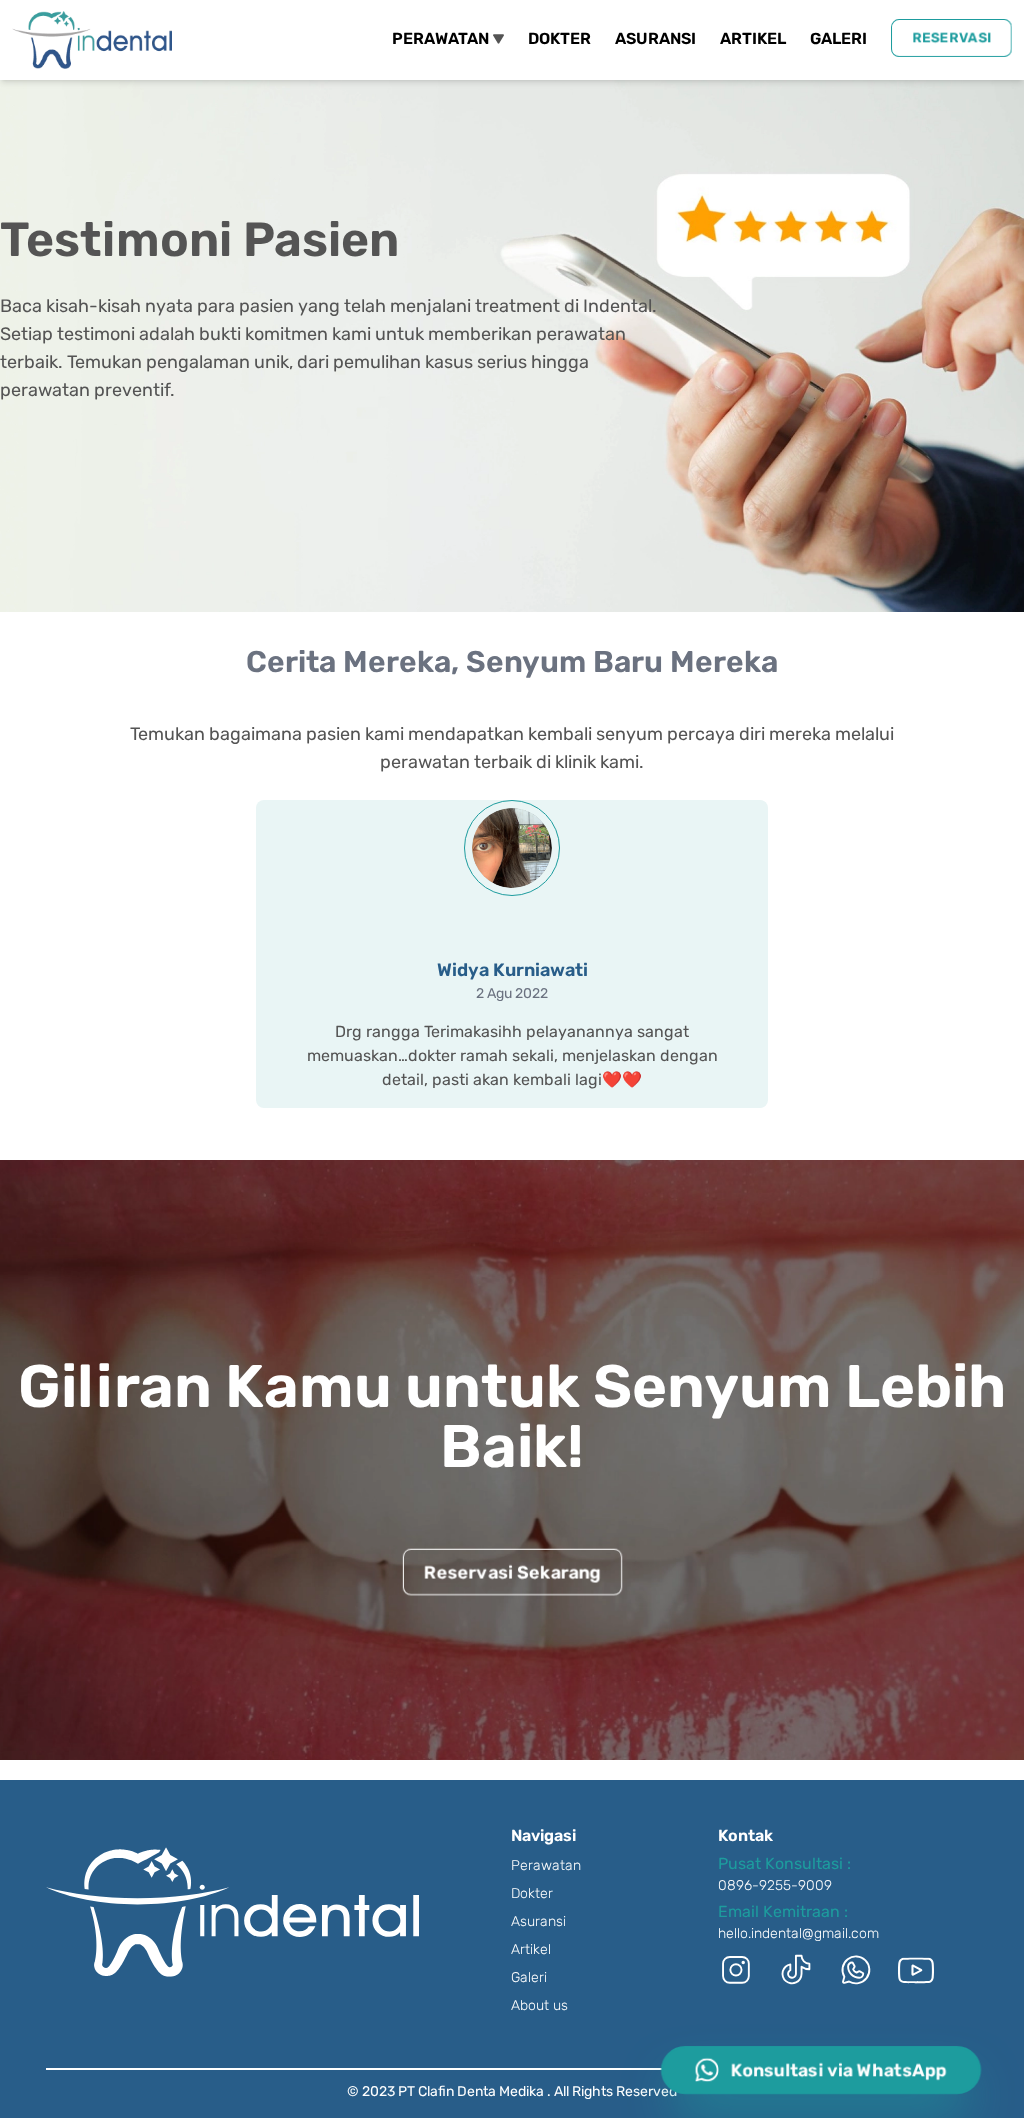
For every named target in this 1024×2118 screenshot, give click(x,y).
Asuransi (538, 1921)
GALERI (838, 38)
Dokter (532, 1893)
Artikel (531, 1949)
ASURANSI (655, 38)
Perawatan (546, 1865)
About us (539, 2005)
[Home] (92, 39)
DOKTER (559, 38)
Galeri (529, 1977)
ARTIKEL (753, 38)
